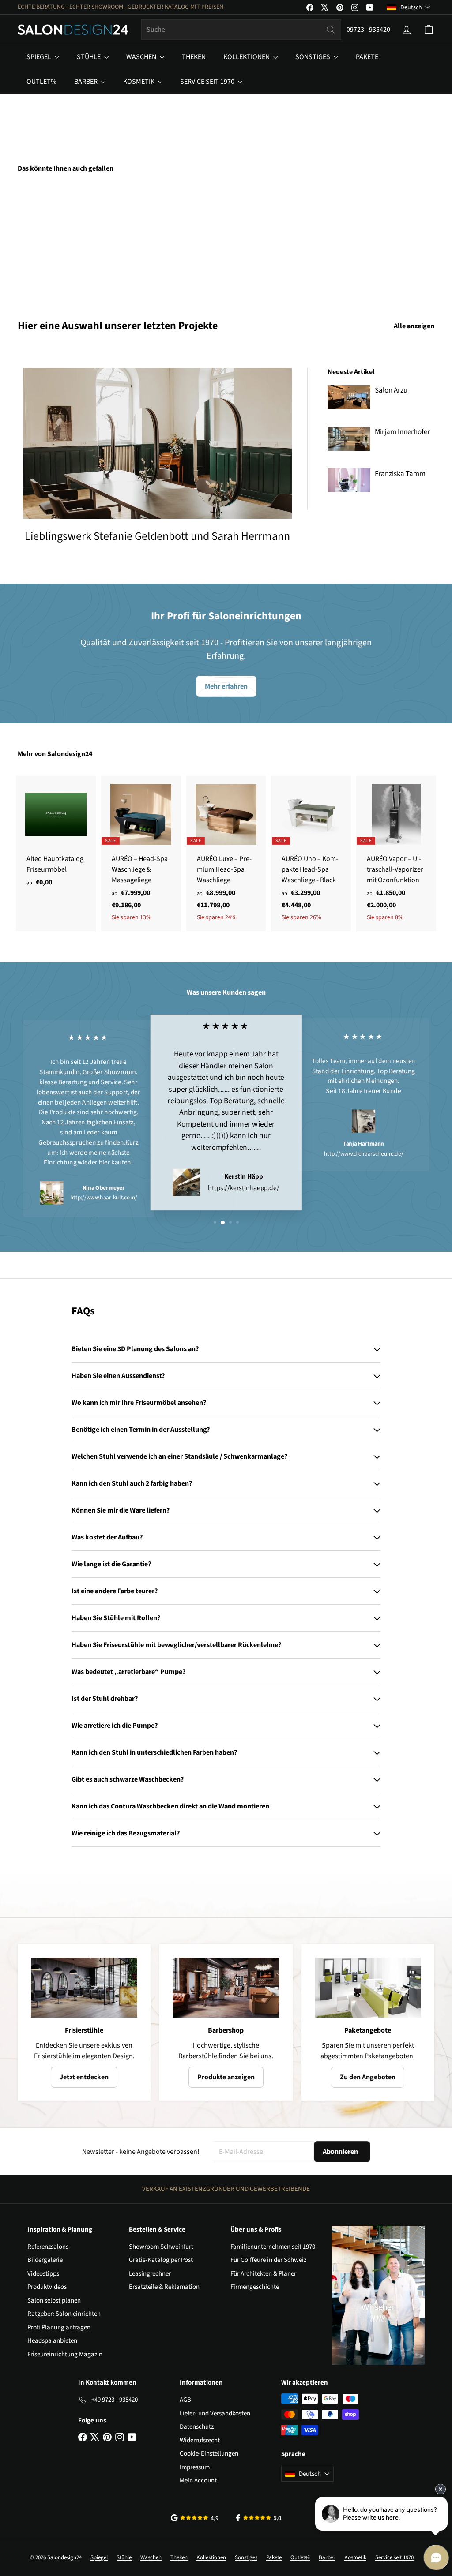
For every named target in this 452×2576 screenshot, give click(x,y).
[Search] (331, 30)
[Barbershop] (226, 1988)
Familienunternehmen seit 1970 (273, 2247)
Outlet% (41, 82)
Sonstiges (313, 57)
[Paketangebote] (368, 1988)
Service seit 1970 (208, 82)
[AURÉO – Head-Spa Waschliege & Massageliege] (141, 854)
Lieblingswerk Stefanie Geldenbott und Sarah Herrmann (157, 536)
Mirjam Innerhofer (402, 432)
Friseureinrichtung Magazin (65, 2354)
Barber (87, 82)
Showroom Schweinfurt (161, 2247)
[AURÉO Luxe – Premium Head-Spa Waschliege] (226, 854)
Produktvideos (47, 2287)
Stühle (89, 57)
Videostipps (43, 2274)
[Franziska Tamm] (349, 480)
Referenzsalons (48, 2247)
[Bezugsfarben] (49, 240)
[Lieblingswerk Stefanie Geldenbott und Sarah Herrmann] (157, 444)
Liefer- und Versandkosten (215, 2413)
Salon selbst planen (54, 2301)
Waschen (142, 57)
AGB (185, 2400)
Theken (194, 57)
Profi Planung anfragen (59, 2327)
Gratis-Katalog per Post (161, 2260)
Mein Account (198, 2481)
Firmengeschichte (255, 2287)
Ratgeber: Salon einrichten (64, 2314)
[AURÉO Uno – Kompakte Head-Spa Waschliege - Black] (311, 854)
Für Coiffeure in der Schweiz (268, 2260)
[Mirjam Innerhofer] (349, 438)
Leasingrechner (150, 2274)
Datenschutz (197, 2427)
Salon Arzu (391, 390)
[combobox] (241, 30)
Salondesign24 (70, 754)
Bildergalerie (45, 2260)
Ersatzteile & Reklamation (164, 2287)
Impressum (195, 2467)
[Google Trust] (195, 2518)
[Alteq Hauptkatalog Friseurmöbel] (56, 836)
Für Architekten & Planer (263, 2274)
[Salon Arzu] (349, 397)
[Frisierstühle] (84, 1988)
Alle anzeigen (414, 326)
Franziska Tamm (400, 474)
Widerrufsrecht (200, 2440)
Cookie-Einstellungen (209, 2454)
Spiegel (40, 57)
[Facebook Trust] (259, 2518)
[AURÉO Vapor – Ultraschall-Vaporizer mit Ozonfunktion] (396, 854)
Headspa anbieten (52, 2341)
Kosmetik (139, 82)
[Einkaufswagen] (429, 30)
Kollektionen (247, 57)
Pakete (367, 57)
